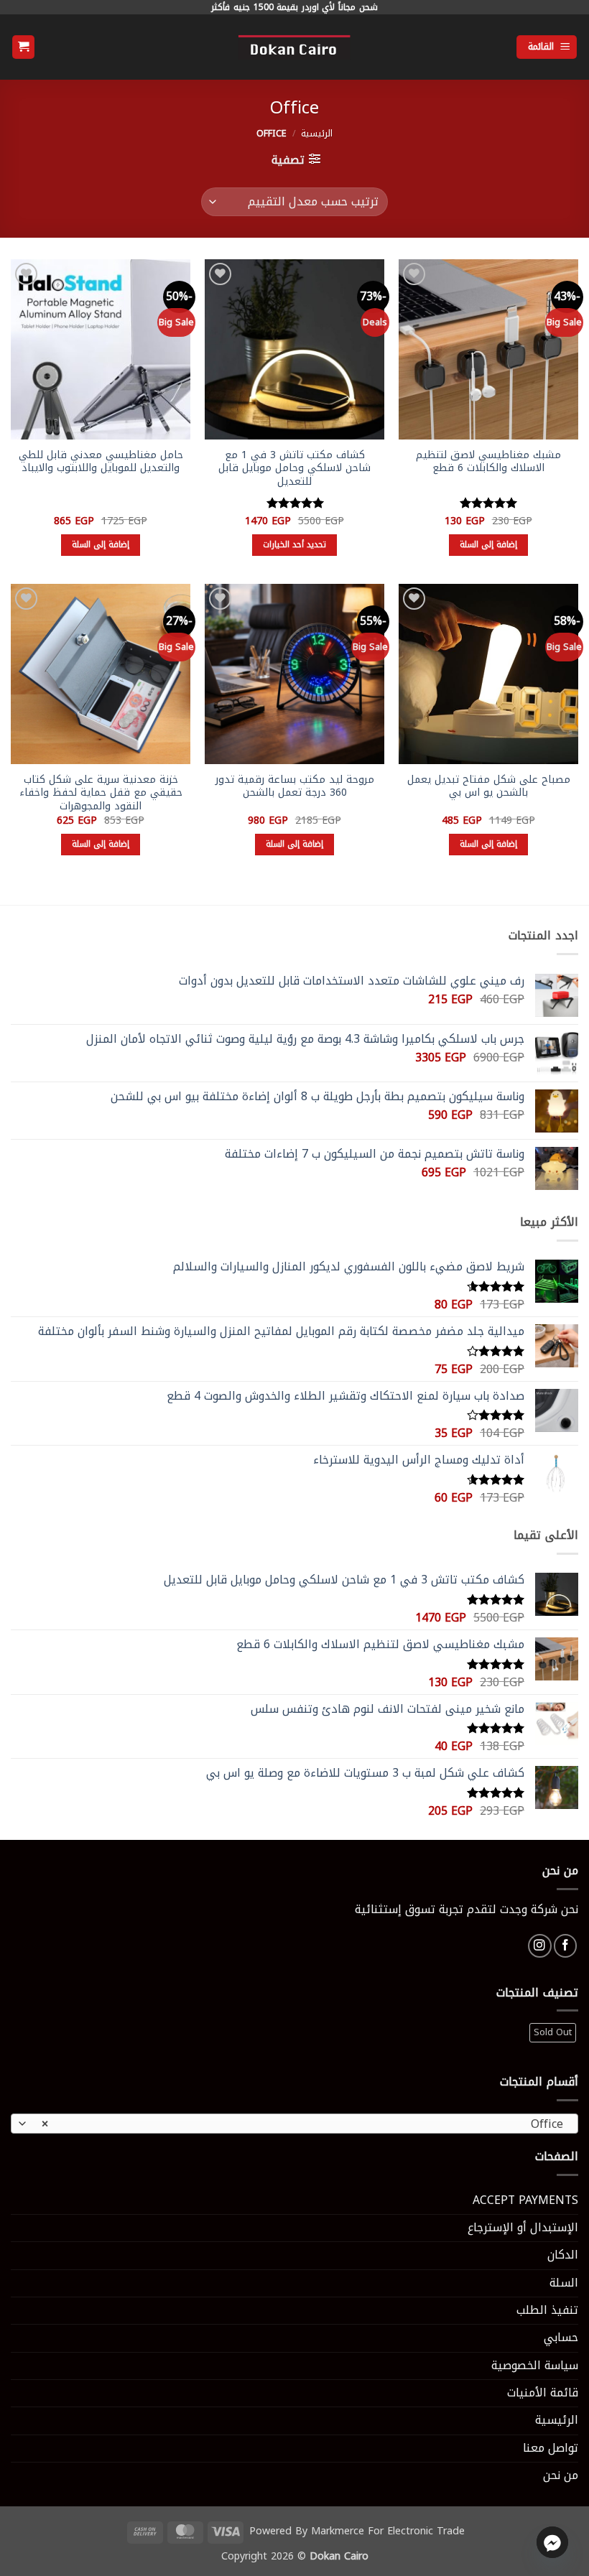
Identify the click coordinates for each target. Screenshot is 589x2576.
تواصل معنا (551, 2448)
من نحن (561, 2475)
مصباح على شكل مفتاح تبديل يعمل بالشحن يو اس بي (489, 787)
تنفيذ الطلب (547, 2310)
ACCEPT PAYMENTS (525, 2200)
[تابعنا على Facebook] (566, 1946)
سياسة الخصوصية (535, 2366)
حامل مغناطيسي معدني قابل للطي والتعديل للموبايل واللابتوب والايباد (101, 462)
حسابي (561, 2338)
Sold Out (553, 2032)
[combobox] (294, 2124)
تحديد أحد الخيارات (295, 544)
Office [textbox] (302, 2124)
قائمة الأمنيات (543, 2393)
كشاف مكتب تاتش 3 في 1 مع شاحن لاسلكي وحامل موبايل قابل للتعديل (294, 469)
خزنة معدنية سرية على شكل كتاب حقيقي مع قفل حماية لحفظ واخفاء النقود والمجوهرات (101, 794)
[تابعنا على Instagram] (540, 1946)
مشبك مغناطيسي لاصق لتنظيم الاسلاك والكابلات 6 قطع (488, 462)
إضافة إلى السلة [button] (489, 544)
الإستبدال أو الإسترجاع (523, 2228)
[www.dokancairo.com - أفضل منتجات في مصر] (294, 47)
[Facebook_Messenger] (552, 2542)
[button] (547, 47)
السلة (564, 2283)
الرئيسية (317, 134)
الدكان (563, 2255)
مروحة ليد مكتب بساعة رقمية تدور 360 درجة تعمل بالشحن (295, 787)
